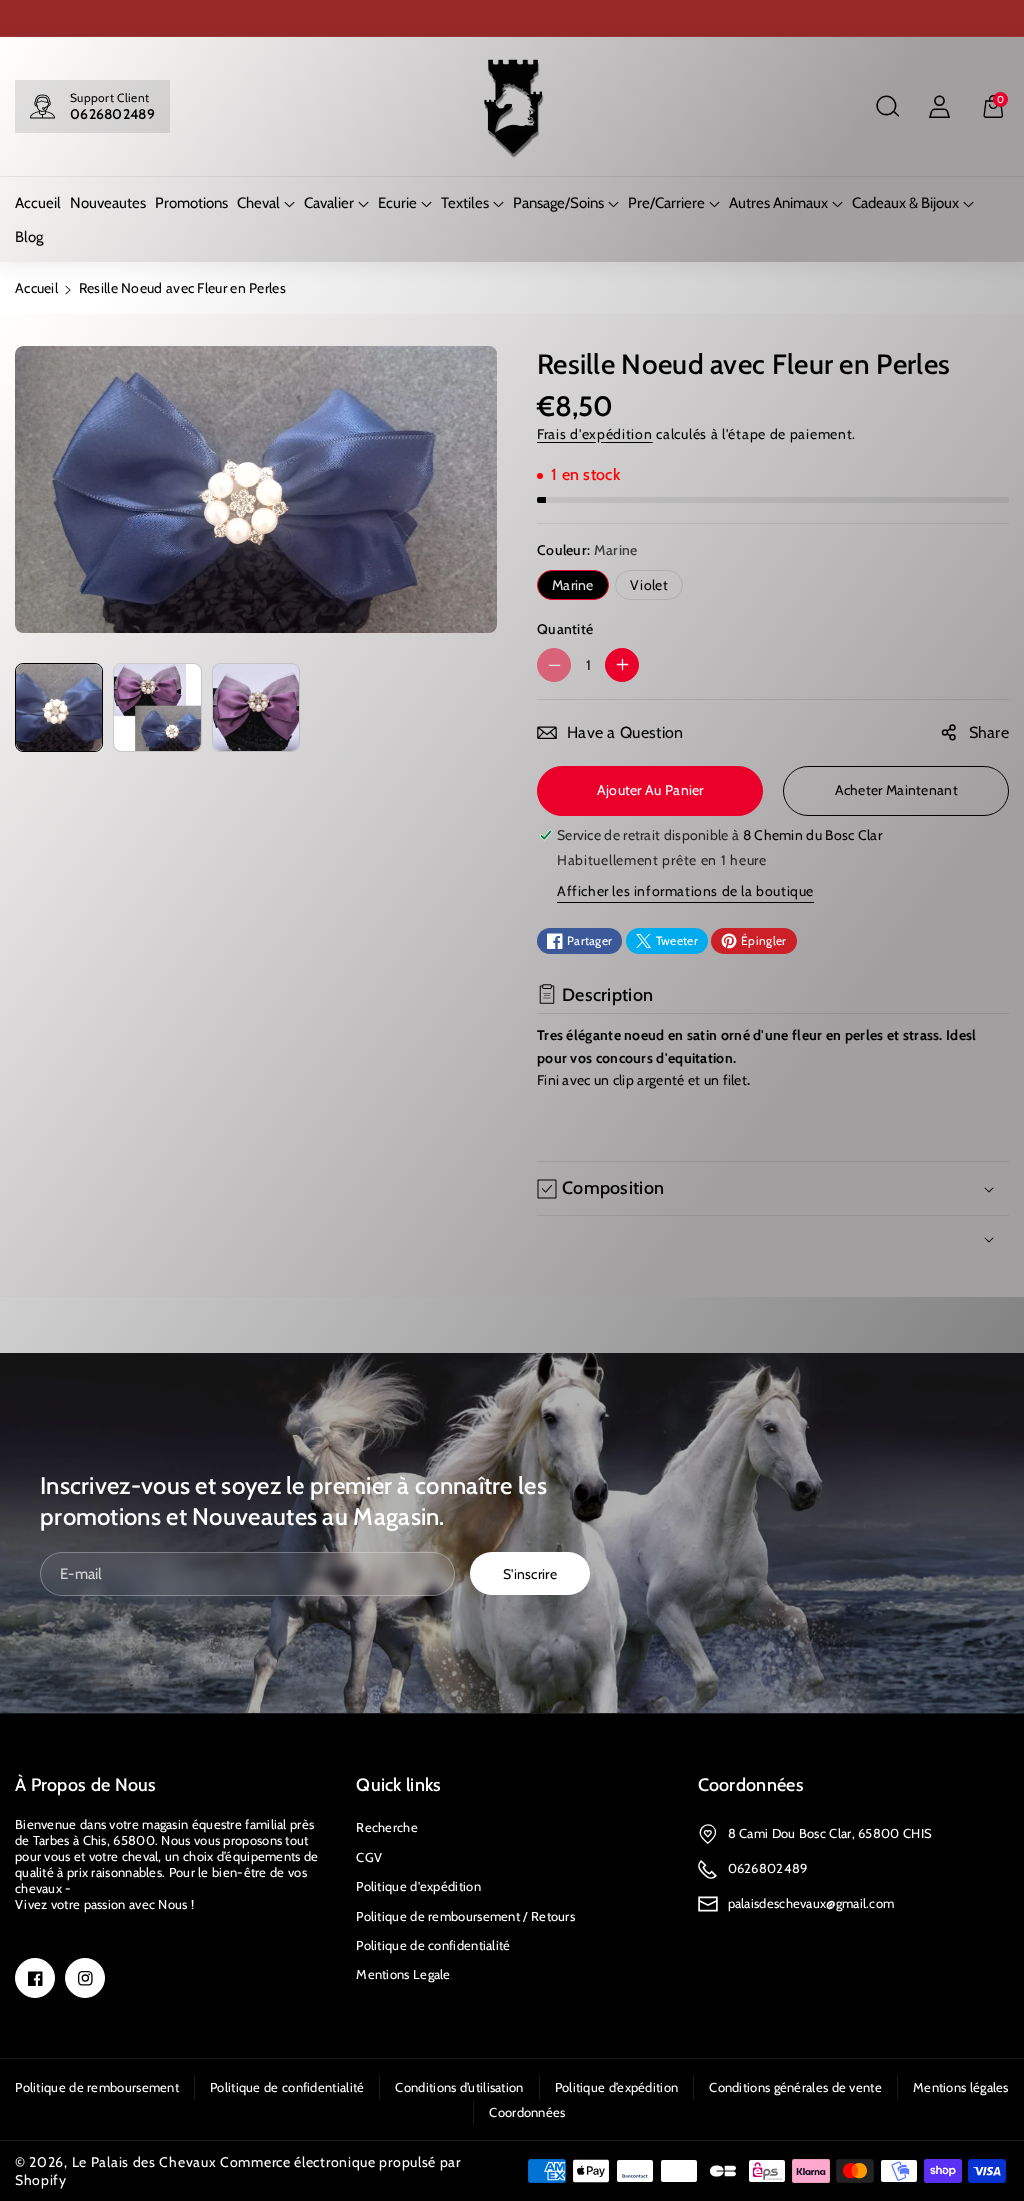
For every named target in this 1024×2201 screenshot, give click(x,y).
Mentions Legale (403, 1974)
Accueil (36, 288)
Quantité (565, 629)
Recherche (387, 1827)
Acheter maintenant (896, 790)
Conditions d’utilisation (459, 2087)
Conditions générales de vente (795, 2087)
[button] (887, 107)
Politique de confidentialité (433, 1945)
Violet (649, 585)
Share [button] (989, 732)
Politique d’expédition (617, 2087)
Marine (573, 585)
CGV (369, 1857)
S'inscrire (530, 1574)
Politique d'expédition (418, 1886)
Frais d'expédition (595, 434)
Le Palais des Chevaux (144, 2162)
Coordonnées (751, 1785)
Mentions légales (961, 2087)
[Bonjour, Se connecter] (939, 107)
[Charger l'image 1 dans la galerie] (59, 707)
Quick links (398, 1785)
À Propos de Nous (86, 1785)
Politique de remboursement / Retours (465, 1916)
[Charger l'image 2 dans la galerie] (157, 707)
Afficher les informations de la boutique (685, 891)
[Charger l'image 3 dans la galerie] (256, 707)
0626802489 (112, 114)
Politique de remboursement (97, 2087)
